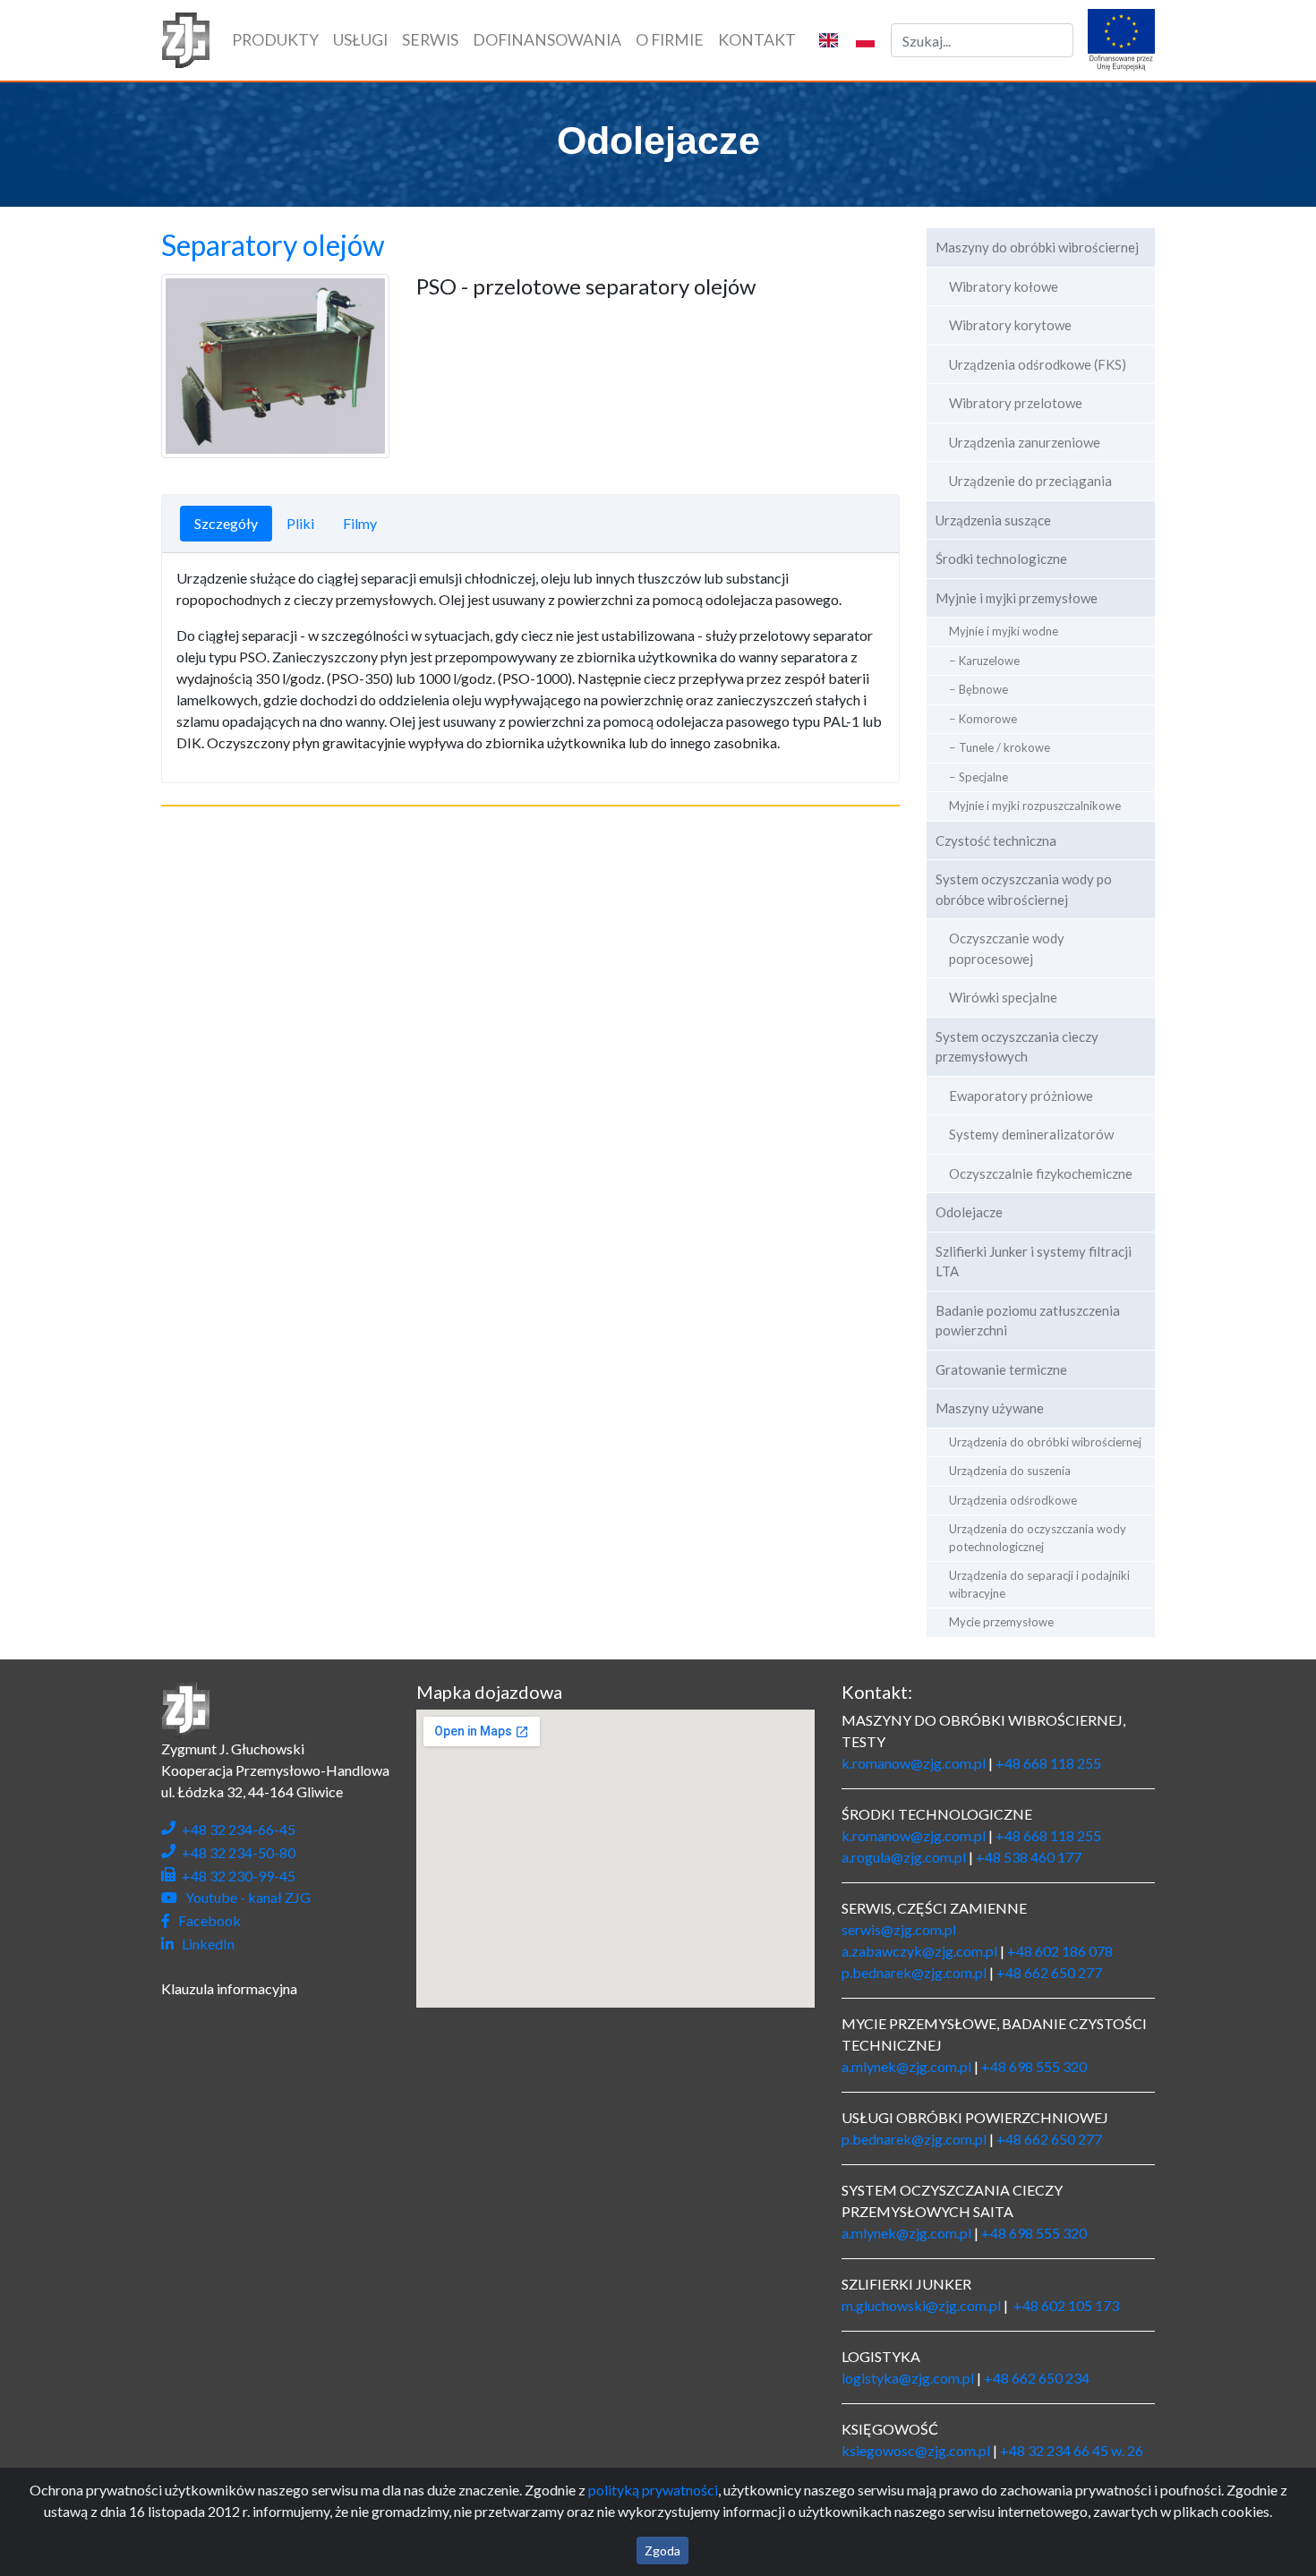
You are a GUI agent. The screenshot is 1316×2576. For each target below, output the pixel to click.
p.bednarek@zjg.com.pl (914, 1972)
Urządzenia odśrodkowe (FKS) (1038, 364)
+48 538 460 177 (1029, 1857)
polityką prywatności (653, 2490)
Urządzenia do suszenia (1010, 1471)
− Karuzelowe (984, 661)
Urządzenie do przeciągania (1030, 481)
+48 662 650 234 (1037, 2378)
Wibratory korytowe (1010, 325)
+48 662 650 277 (1049, 1972)
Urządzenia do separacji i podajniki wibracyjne (1039, 1584)
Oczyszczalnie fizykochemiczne (1041, 1173)
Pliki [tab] (300, 523)
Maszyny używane (990, 1408)
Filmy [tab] (360, 523)
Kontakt (757, 40)
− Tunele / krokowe (1000, 747)
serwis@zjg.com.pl (899, 1929)
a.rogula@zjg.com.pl (904, 1857)
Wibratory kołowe (1004, 286)
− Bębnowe (978, 689)
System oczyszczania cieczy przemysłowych (1017, 1047)
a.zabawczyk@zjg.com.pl (919, 1951)
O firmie (670, 40)
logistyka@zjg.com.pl (908, 2378)
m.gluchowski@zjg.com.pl (921, 2305)
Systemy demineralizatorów (1031, 1134)
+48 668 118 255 (1048, 1763)
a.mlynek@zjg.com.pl (906, 2066)
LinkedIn (205, 1944)
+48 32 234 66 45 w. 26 (1072, 2450)
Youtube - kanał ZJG (245, 1897)
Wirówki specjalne (1003, 997)
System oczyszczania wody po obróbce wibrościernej (1024, 889)
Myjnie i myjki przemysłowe (1017, 598)
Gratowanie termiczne (1001, 1369)
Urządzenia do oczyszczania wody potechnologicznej (1038, 1538)
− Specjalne (978, 777)
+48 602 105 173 (1066, 2305)
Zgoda (662, 2550)
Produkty (279, 39)
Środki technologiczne (1001, 559)
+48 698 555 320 (1034, 2066)
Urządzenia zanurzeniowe (1025, 442)
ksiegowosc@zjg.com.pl (916, 2450)
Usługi (360, 40)
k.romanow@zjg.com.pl (914, 1763)
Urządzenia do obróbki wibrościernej (1045, 1442)
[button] (829, 40)
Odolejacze (969, 1212)
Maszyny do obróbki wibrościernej (1037, 247)
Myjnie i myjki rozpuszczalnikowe (1035, 806)
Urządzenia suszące (993, 520)
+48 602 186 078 (1060, 1951)
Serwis (430, 40)
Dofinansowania (547, 40)
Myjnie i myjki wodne (1004, 631)
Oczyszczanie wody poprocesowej (1007, 948)
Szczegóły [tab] (226, 523)
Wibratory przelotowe (1016, 403)
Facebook (207, 1920)
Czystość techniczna (996, 840)
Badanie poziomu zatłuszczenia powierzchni (1028, 1321)
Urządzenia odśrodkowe (1013, 1500)
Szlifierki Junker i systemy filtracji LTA (1034, 1262)
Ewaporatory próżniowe (1021, 1096)
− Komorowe (983, 719)
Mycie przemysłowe (1001, 1622)
